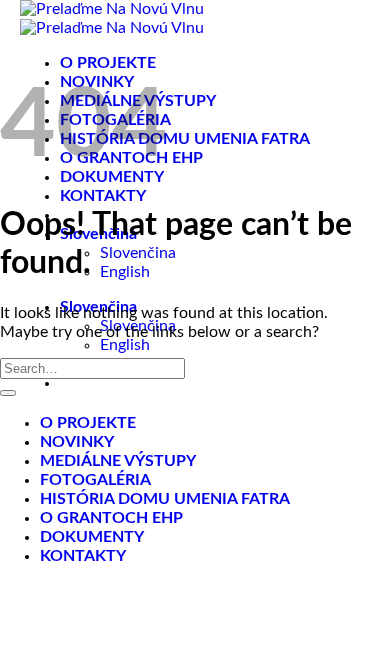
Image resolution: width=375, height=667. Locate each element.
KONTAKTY (103, 196)
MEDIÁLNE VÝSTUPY (118, 461)
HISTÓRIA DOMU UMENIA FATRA (185, 139)
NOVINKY (77, 442)
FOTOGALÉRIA (95, 480)
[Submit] (8, 393)
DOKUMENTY (92, 537)
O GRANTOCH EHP (111, 518)
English (125, 272)
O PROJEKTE (108, 63)
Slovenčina (138, 253)
